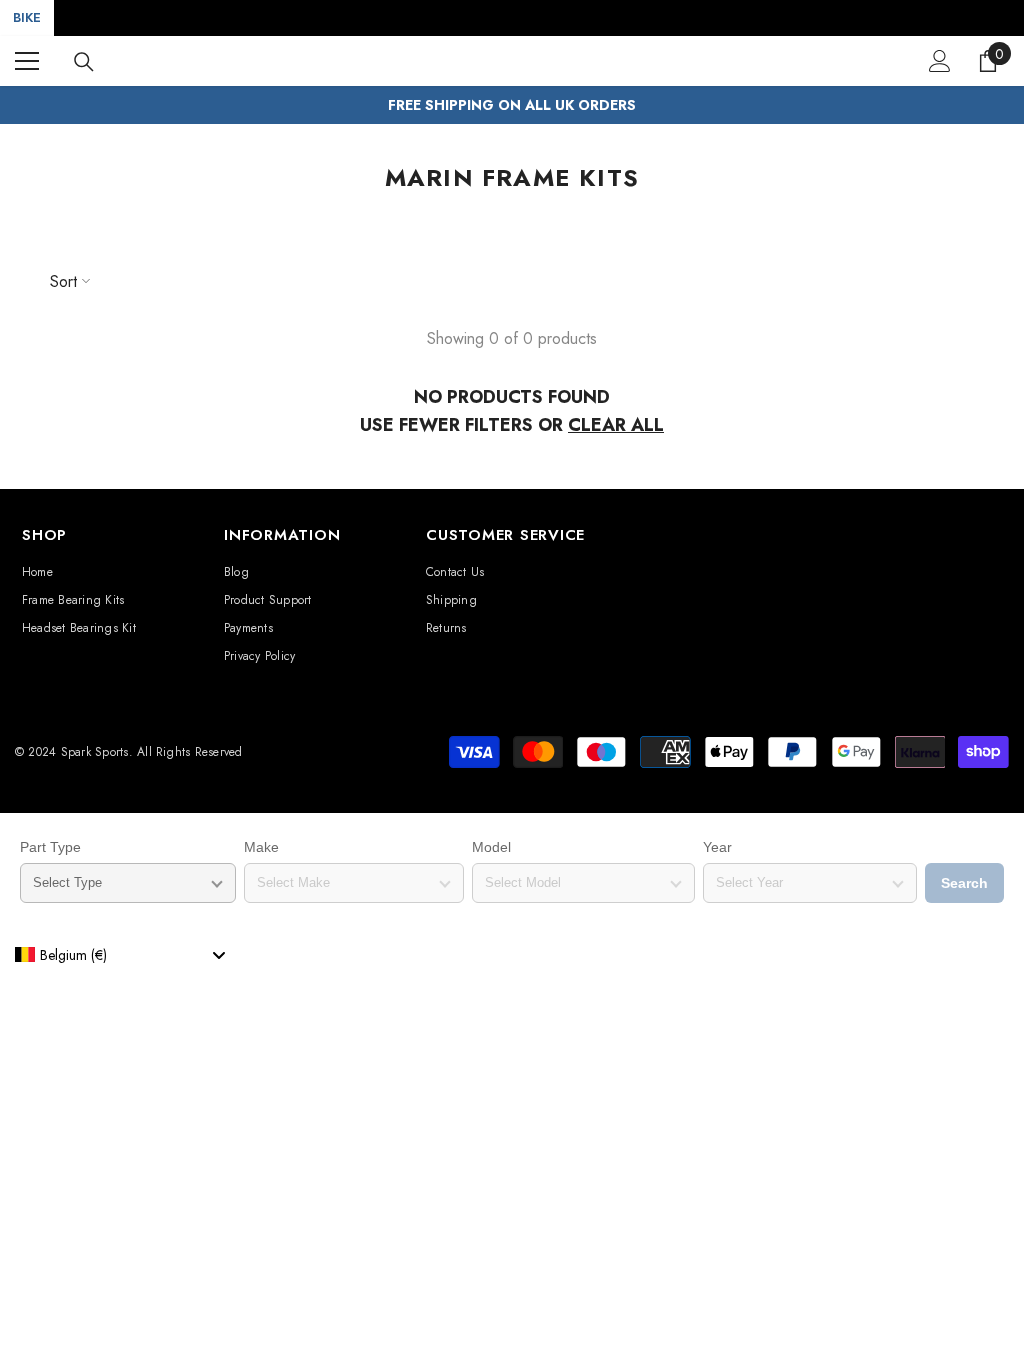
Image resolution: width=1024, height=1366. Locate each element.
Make (261, 847)
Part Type (50, 847)
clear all (616, 425)
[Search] (84, 62)
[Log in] (940, 61)
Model (491, 847)
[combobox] (120, 955)
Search (964, 883)
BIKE (27, 17)
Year (717, 847)
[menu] (27, 61)
